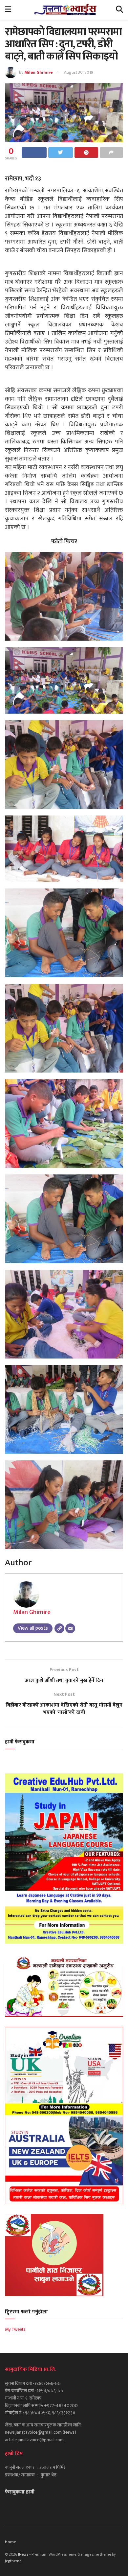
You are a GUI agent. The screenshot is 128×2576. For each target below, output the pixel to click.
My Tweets (15, 2329)
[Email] (70, 1628)
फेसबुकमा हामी (20, 2492)
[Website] (59, 1628)
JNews (23, 2554)
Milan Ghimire (39, 72)
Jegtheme (13, 2561)
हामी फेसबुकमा (20, 1742)
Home (11, 2542)
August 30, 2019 (79, 72)
